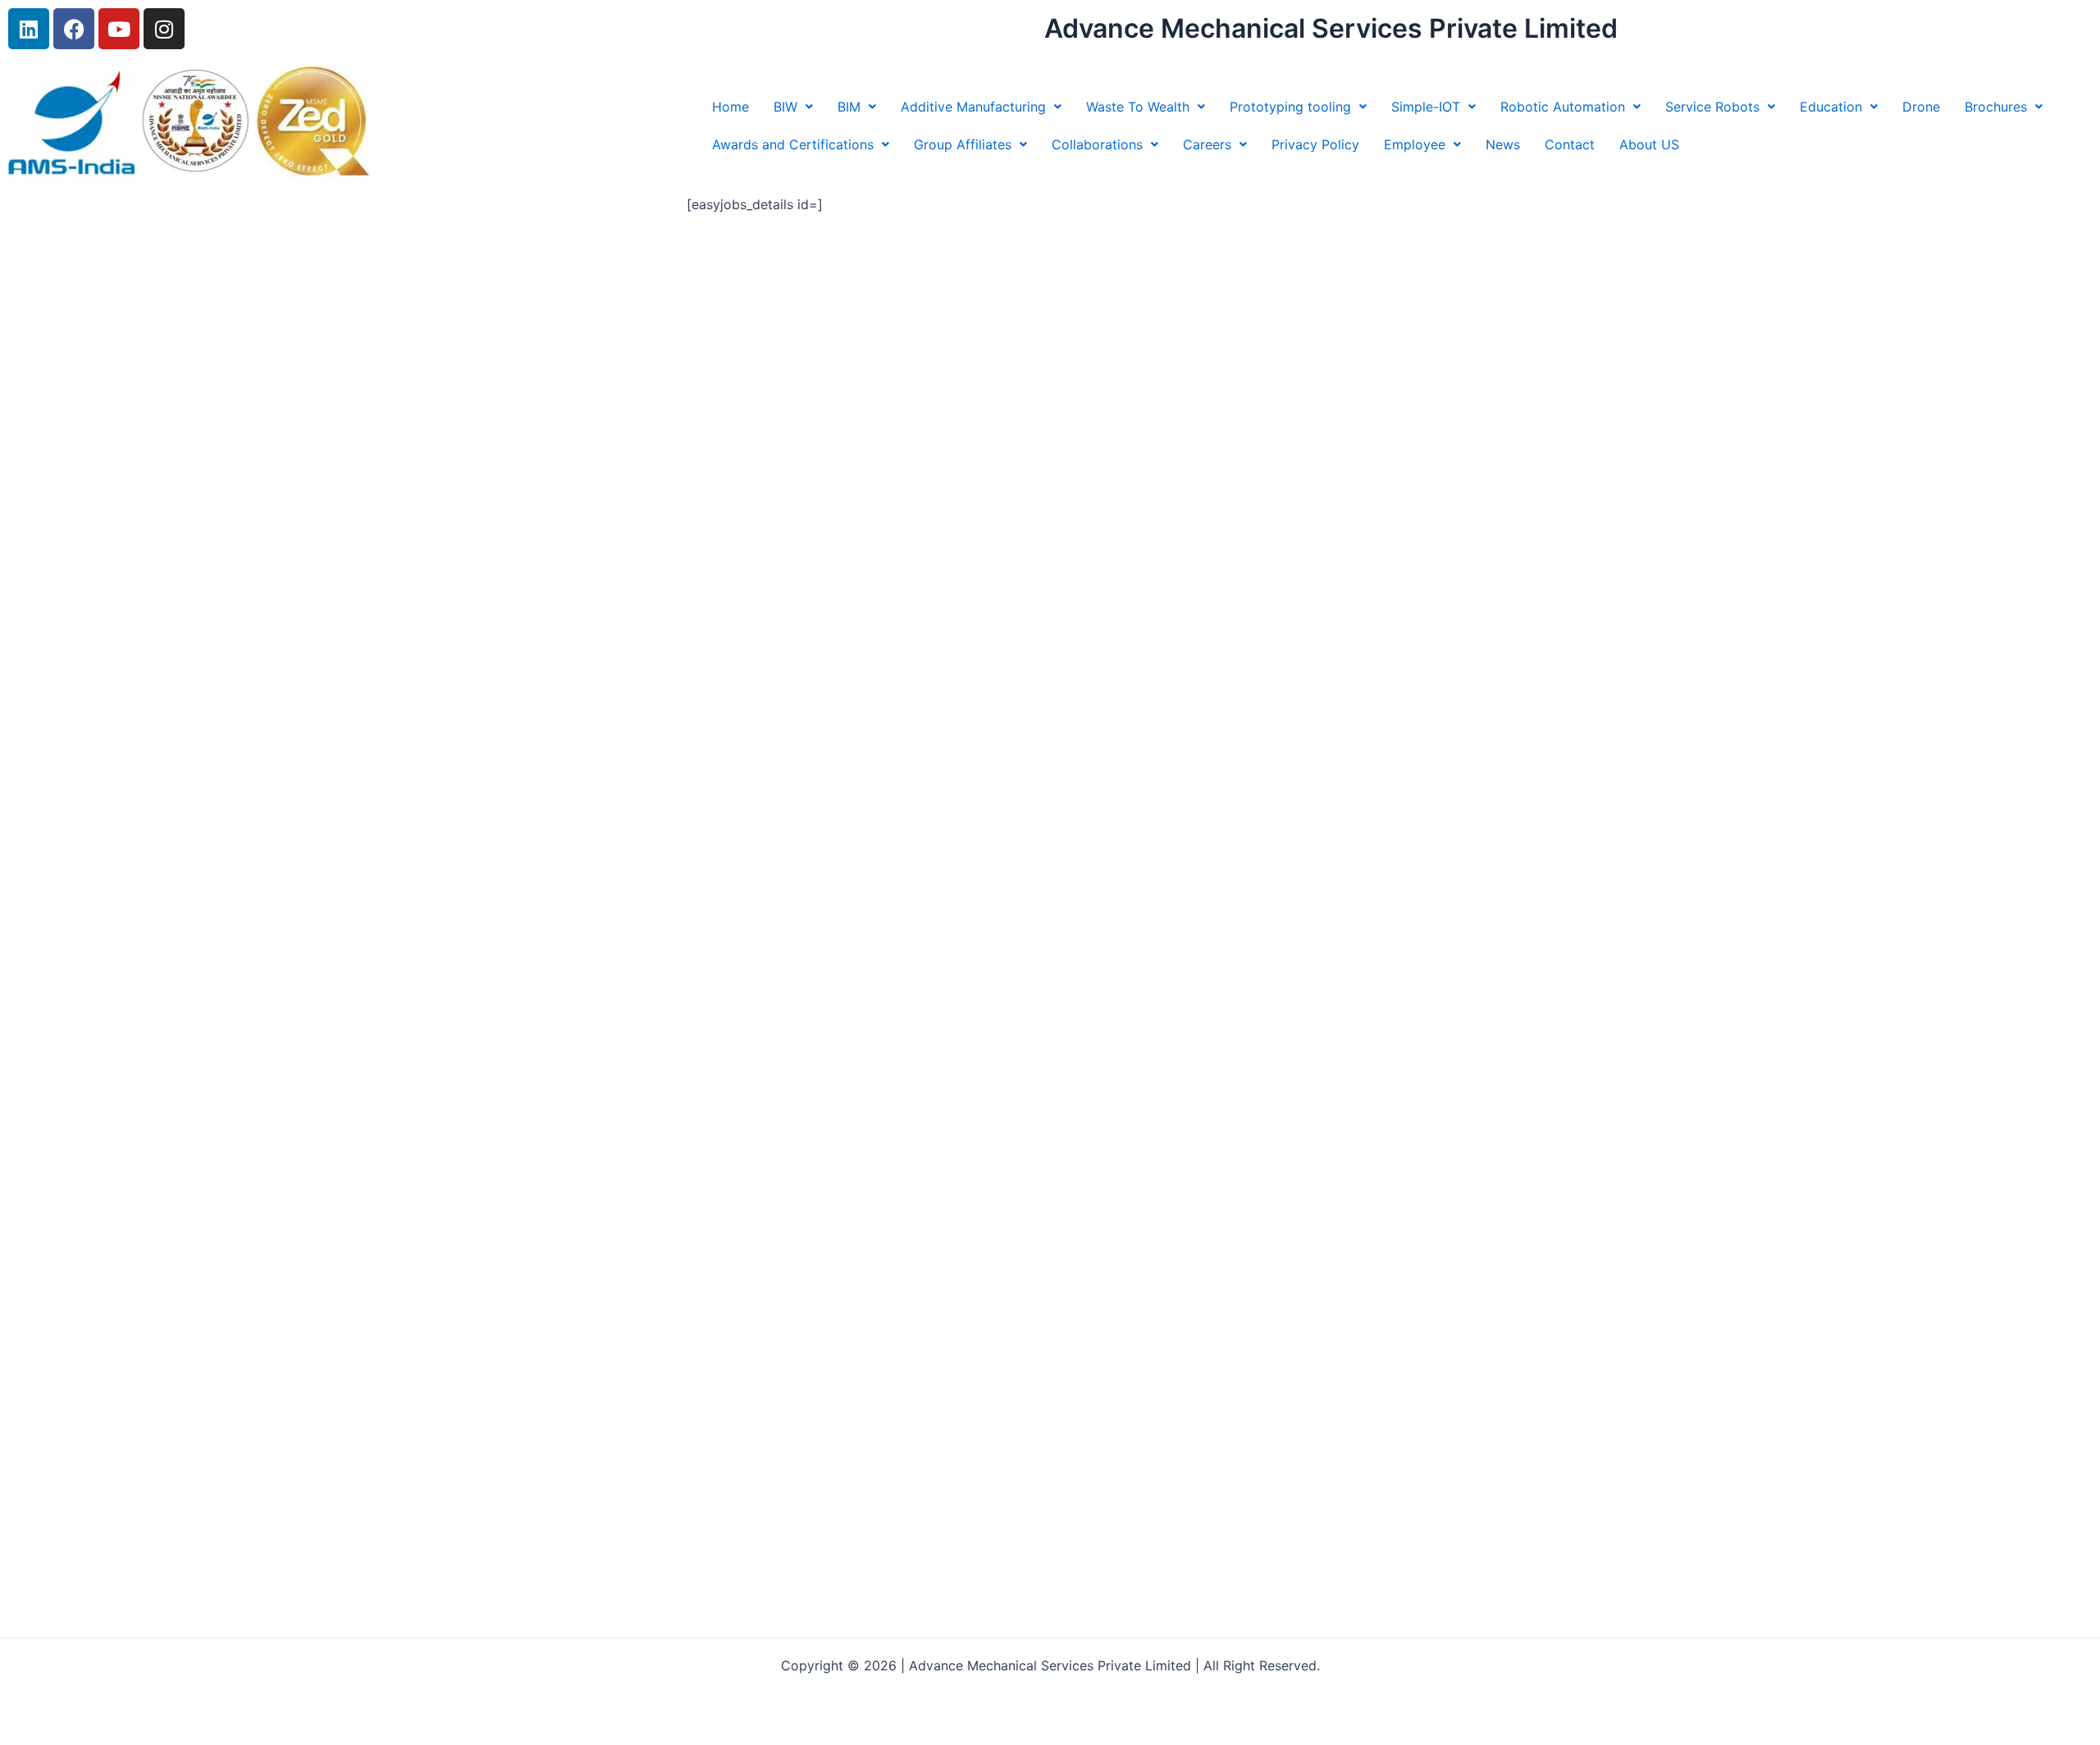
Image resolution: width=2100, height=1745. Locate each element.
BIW (785, 107)
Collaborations (1097, 144)
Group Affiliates (963, 144)
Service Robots (1712, 107)
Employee (1415, 144)
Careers (1207, 144)
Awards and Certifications (793, 144)
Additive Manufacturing (973, 107)
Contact (1570, 144)
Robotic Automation (1563, 107)
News (1503, 144)
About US (1649, 144)
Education (1831, 107)
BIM (849, 107)
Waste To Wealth (1138, 107)
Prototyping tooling (1290, 107)
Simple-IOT (1426, 107)
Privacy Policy (1315, 144)
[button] (793, 107)
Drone (1921, 107)
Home (730, 107)
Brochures (1996, 107)
